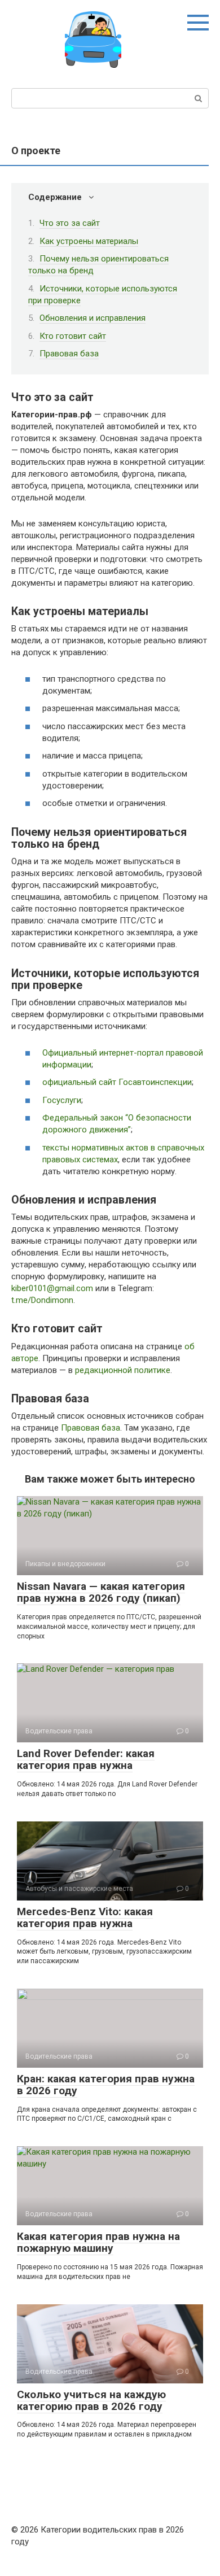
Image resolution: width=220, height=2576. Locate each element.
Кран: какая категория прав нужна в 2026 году (106, 2085)
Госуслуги (62, 1100)
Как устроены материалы (89, 241)
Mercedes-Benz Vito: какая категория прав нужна (85, 1917)
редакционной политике (123, 1370)
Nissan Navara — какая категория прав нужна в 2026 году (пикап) (101, 1592)
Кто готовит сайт (73, 336)
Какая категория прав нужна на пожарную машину (98, 2242)
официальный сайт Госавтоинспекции (117, 1082)
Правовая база (69, 354)
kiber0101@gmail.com (52, 1288)
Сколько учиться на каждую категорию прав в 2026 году (91, 2400)
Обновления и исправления (93, 318)
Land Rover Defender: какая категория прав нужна (86, 1759)
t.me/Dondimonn (42, 1300)
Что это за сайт (70, 223)
